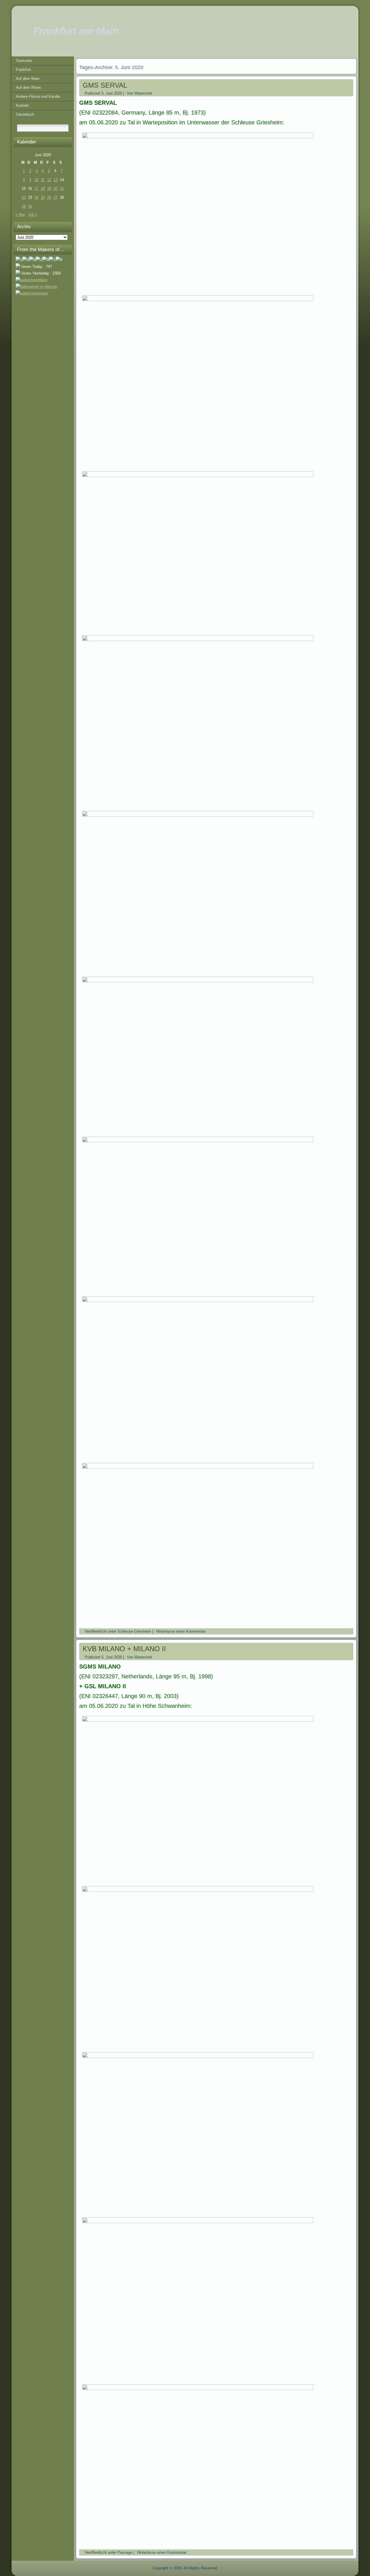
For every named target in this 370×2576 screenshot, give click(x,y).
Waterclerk (143, 93)
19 (49, 188)
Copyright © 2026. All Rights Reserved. (185, 2568)
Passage (125, 2552)
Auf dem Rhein (28, 88)
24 (36, 197)
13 (55, 180)
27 (55, 197)
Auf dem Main (28, 79)
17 (36, 188)
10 (36, 180)
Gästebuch (25, 114)
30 (30, 206)
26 (49, 197)
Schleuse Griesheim (134, 1631)
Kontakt (22, 105)
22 (24, 197)
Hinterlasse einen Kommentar (181, 1631)
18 (43, 188)
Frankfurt (23, 70)
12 (49, 180)
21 (62, 188)
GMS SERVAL (105, 85)
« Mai (20, 214)
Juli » (33, 214)
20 (55, 188)
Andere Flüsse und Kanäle (38, 96)
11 (43, 180)
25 (43, 197)
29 (24, 206)
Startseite (24, 61)
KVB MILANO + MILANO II (124, 1649)
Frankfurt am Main (76, 31)
